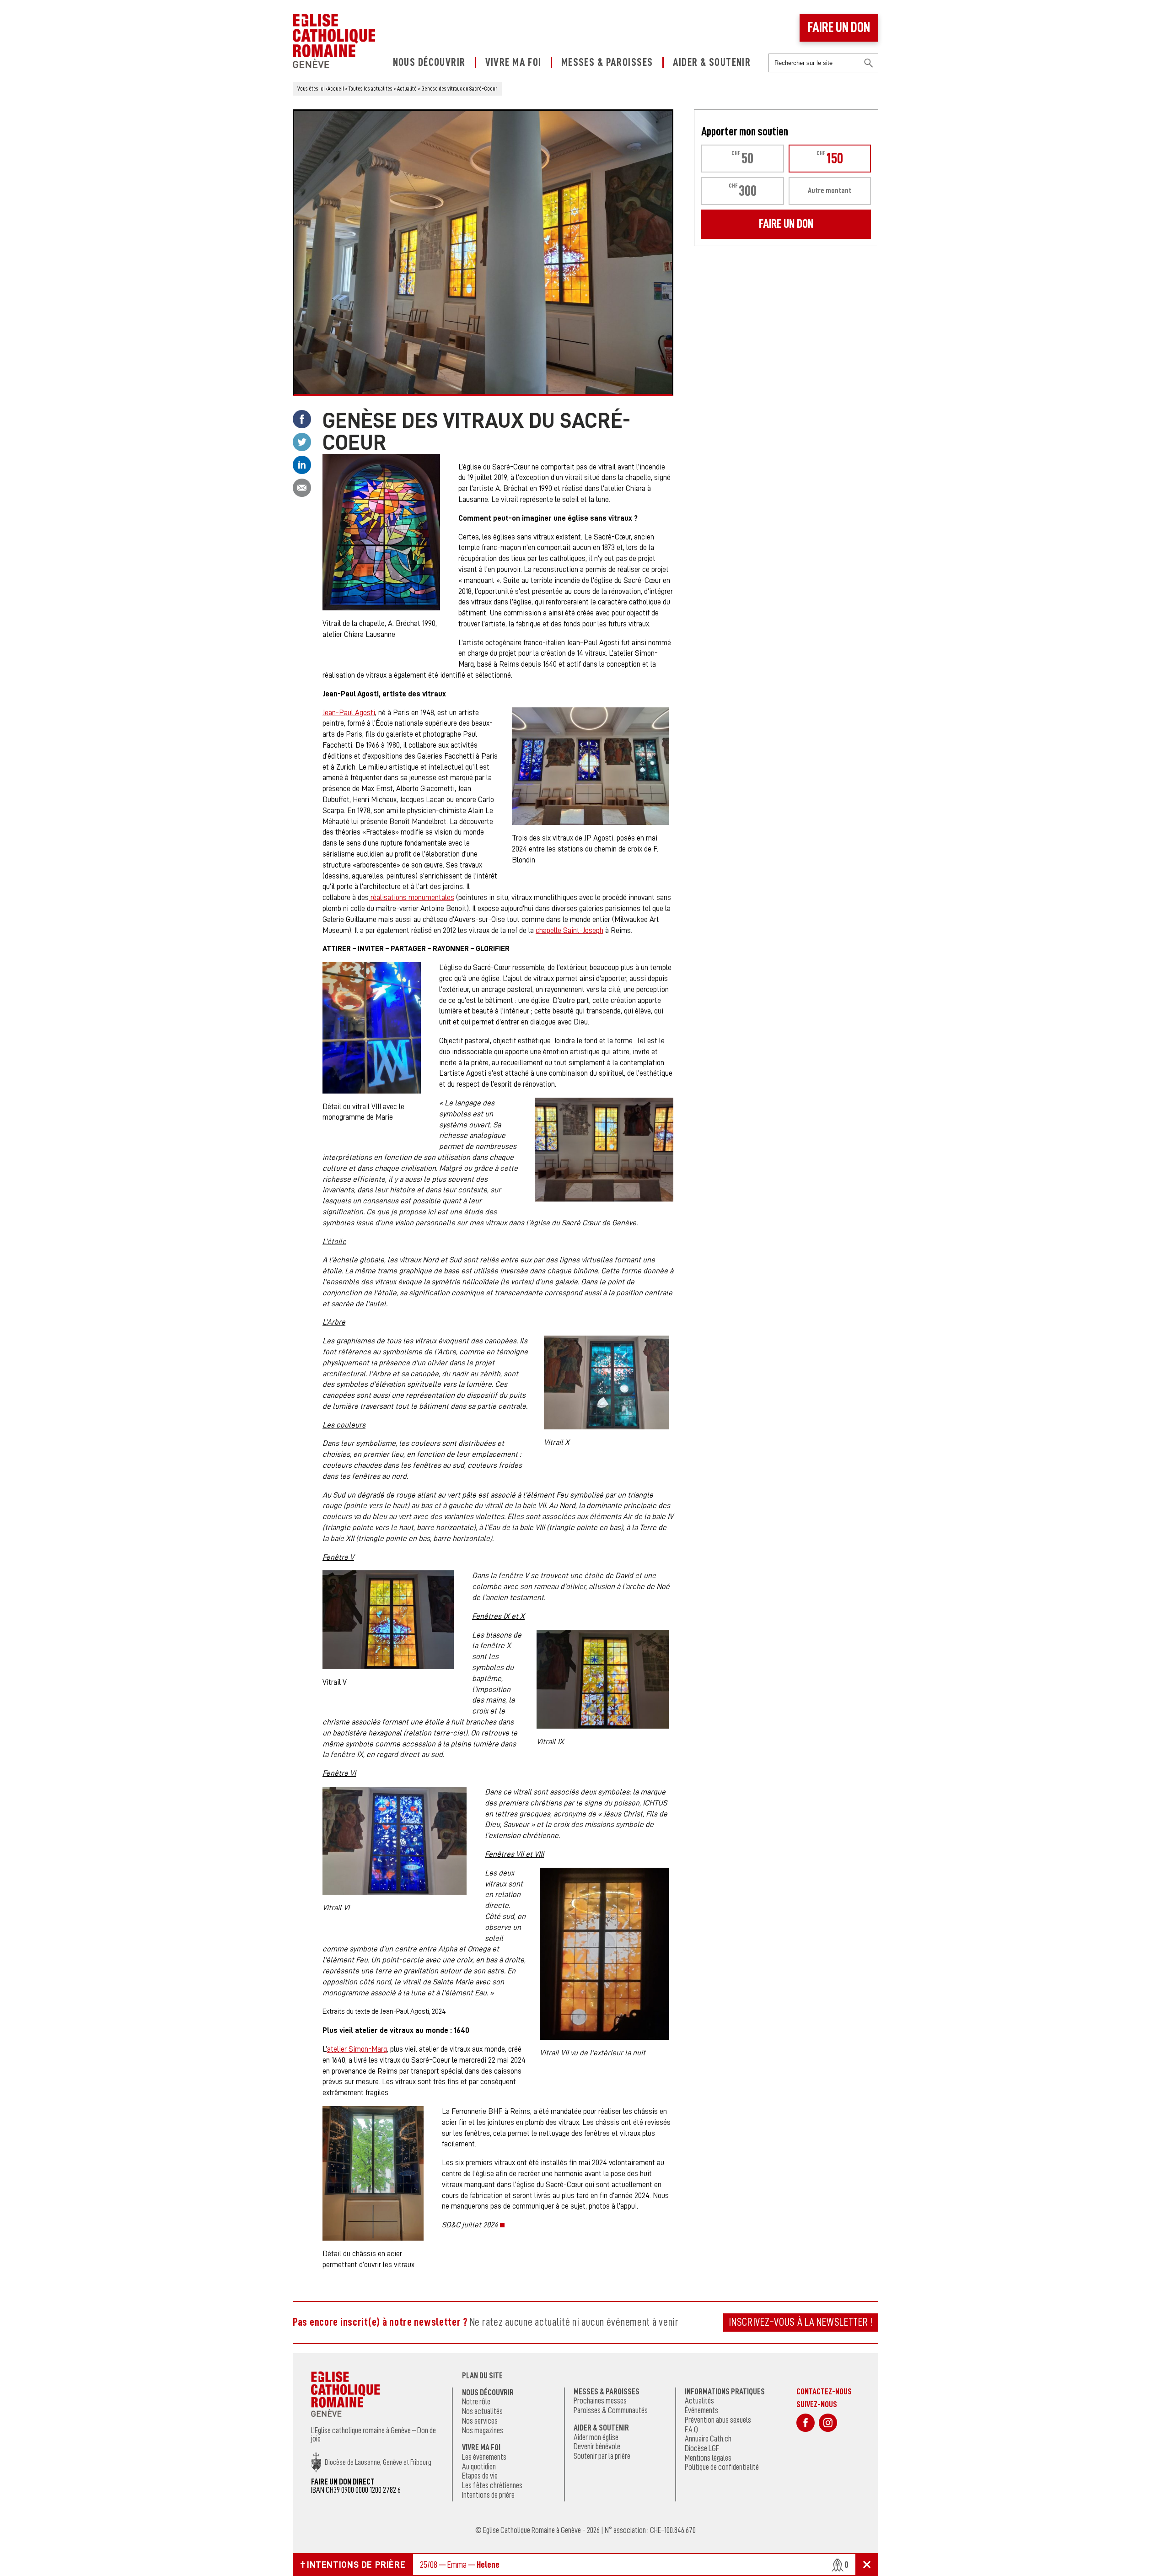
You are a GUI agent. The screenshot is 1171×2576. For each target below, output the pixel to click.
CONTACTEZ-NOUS (824, 2391)
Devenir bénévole (597, 2447)
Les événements (484, 2457)
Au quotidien (479, 2467)
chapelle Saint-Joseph (569, 930)
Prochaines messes (600, 2401)
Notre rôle (476, 2402)
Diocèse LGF (702, 2448)
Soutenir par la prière (602, 2456)
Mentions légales (708, 2458)
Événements (701, 2410)
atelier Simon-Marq (357, 2049)
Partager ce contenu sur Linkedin (302, 465)
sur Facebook (806, 2423)
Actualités (699, 2401)
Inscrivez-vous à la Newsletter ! (801, 2322)
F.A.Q (691, 2430)
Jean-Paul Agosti (349, 713)
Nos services (480, 2421)
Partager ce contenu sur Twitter (302, 442)
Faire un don (839, 27)
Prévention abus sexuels (718, 2420)
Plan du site (482, 2376)
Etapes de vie (480, 2476)
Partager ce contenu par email (302, 488)
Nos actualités (482, 2411)
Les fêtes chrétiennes (492, 2485)
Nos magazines (483, 2430)
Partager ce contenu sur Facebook (302, 419)
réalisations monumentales (411, 897)
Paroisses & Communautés (611, 2410)
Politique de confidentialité (722, 2467)
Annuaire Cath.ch (708, 2439)
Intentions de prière (488, 2495)
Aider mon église (596, 2437)
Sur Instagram (828, 2423)
